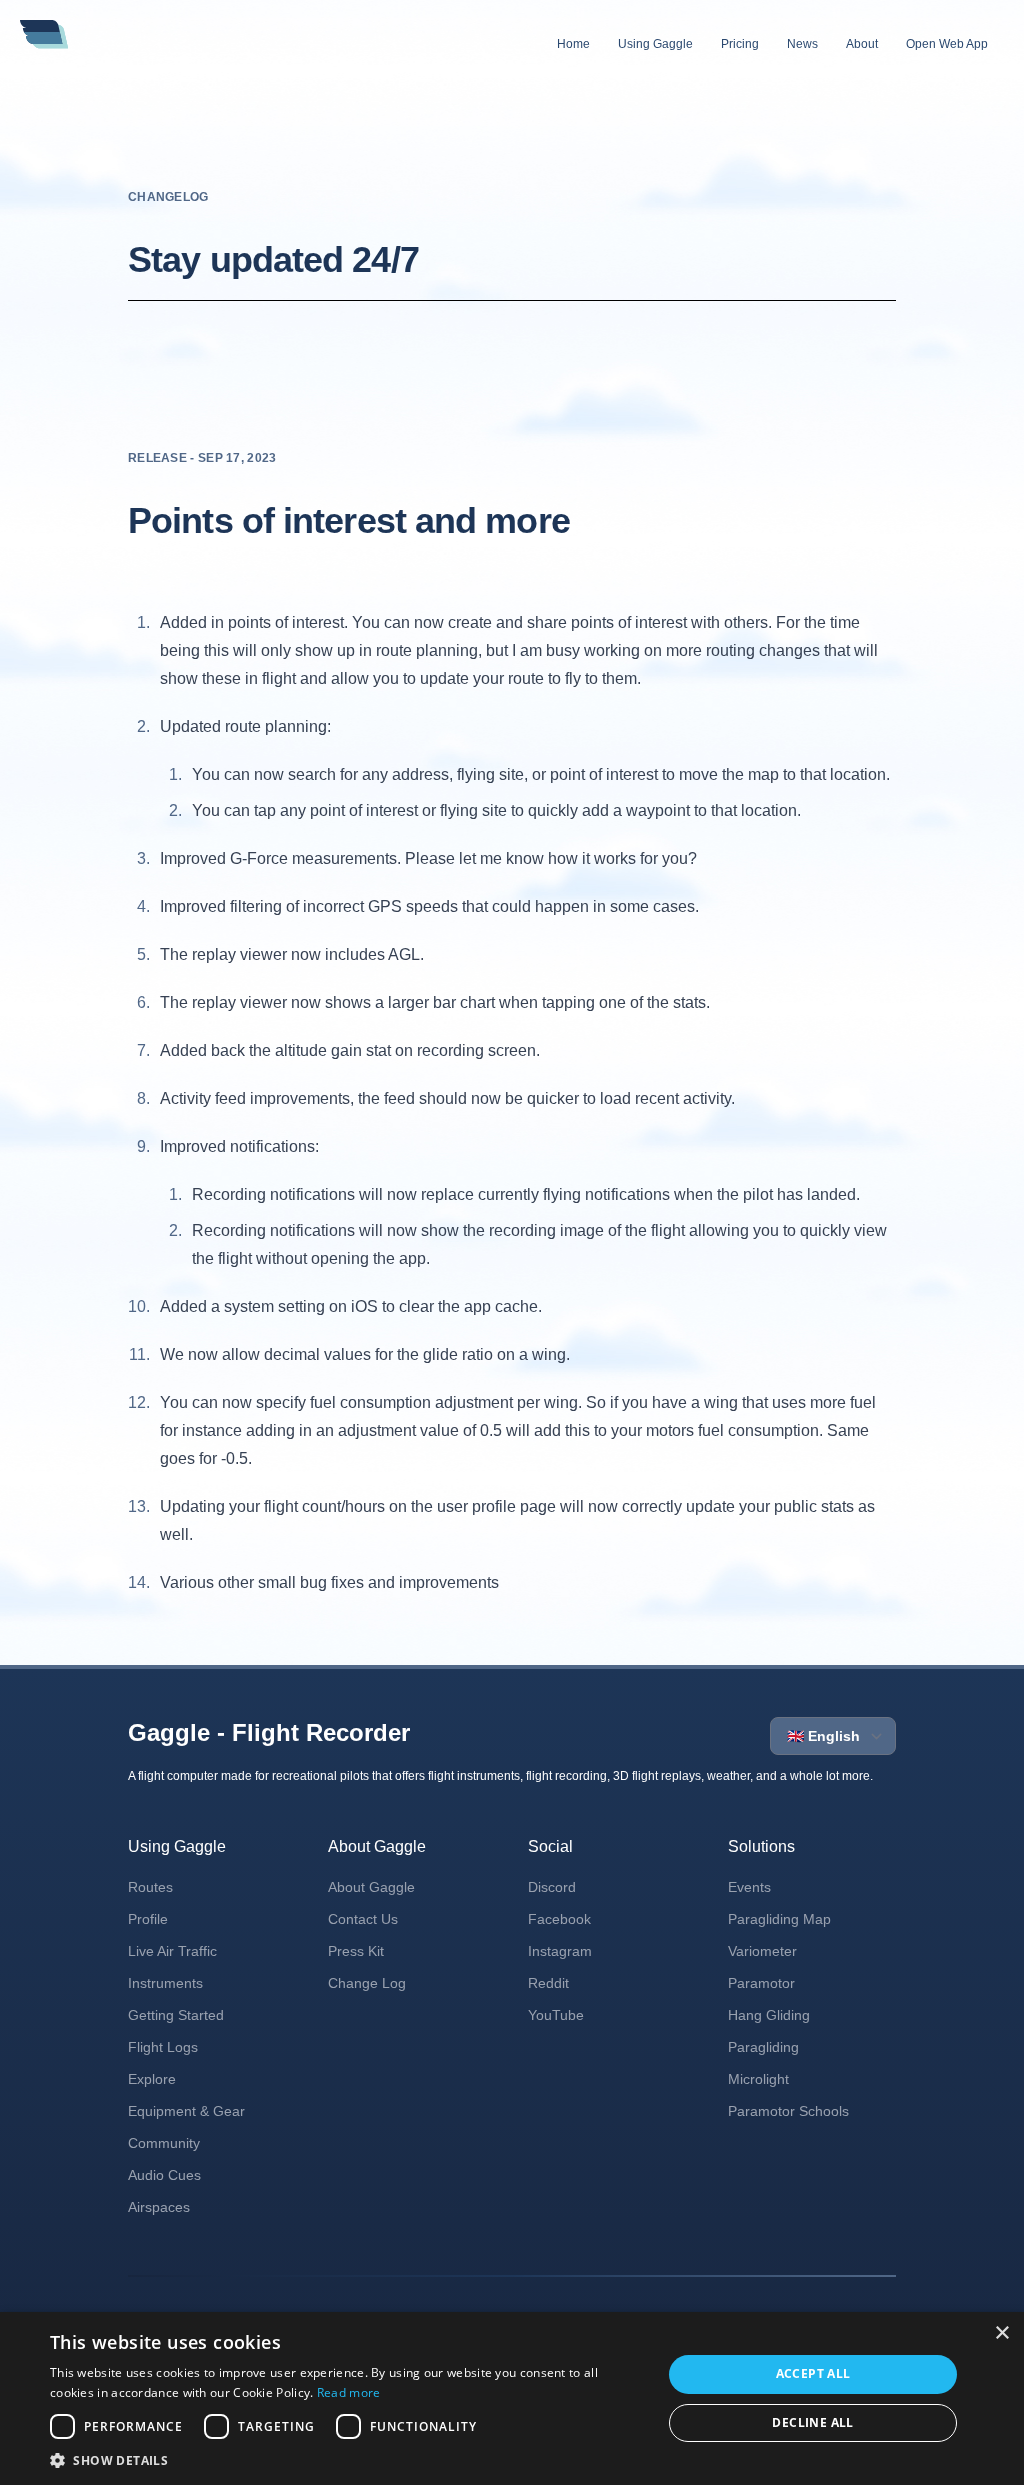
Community (164, 2143)
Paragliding (763, 2047)
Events (749, 1887)
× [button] (1001, 2333)
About (862, 44)
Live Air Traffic (172, 1951)
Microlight (758, 2079)
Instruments (165, 1983)
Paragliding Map (779, 1919)
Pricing (740, 44)
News (802, 44)
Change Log (367, 1983)
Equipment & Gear (186, 2111)
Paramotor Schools (788, 2111)
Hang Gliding (769, 2015)
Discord (552, 1887)
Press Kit (356, 1951)
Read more (349, 2392)
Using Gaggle (655, 44)
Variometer (762, 1951)
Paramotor (761, 1983)
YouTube (556, 2015)
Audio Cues (164, 2175)
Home (573, 44)
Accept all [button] (813, 2373)
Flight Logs (163, 2047)
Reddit (548, 1983)
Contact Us (363, 1919)
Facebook (559, 1919)
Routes (150, 1887)
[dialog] (512, 2398)
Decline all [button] (812, 2422)
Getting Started (176, 2015)
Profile (148, 1919)
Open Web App (947, 44)
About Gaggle (371, 1887)
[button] (347, 2460)
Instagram (560, 1951)
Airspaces (159, 2207)
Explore (152, 2079)
